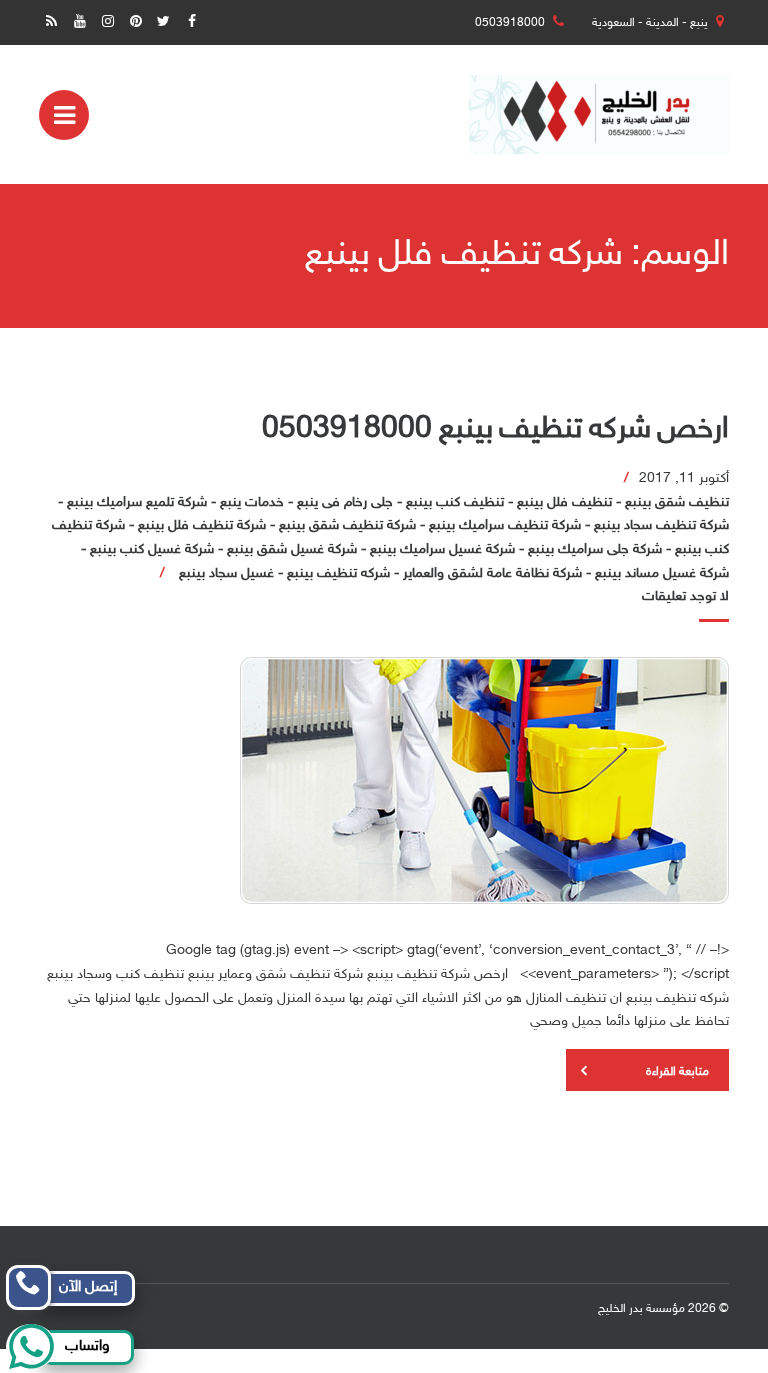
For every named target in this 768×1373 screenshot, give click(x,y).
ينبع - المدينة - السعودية (650, 23)
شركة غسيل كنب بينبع (152, 549)
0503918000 (510, 23)
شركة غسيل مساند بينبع (662, 573)
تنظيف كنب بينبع (455, 502)
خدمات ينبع (252, 502)
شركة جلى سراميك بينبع (595, 549)
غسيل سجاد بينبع (226, 573)
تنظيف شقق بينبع (677, 502)
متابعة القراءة (677, 1072)
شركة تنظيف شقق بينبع (347, 525)
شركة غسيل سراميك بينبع (442, 549)
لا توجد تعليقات (685, 596)
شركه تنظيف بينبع (338, 573)
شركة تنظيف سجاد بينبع (661, 525)
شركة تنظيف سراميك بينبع (505, 525)
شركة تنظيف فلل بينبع (202, 525)
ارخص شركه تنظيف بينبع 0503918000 (495, 430)
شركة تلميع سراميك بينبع (137, 502)
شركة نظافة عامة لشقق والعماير (492, 573)
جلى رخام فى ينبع (345, 502)
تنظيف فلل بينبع (564, 502)
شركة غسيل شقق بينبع (292, 549)
